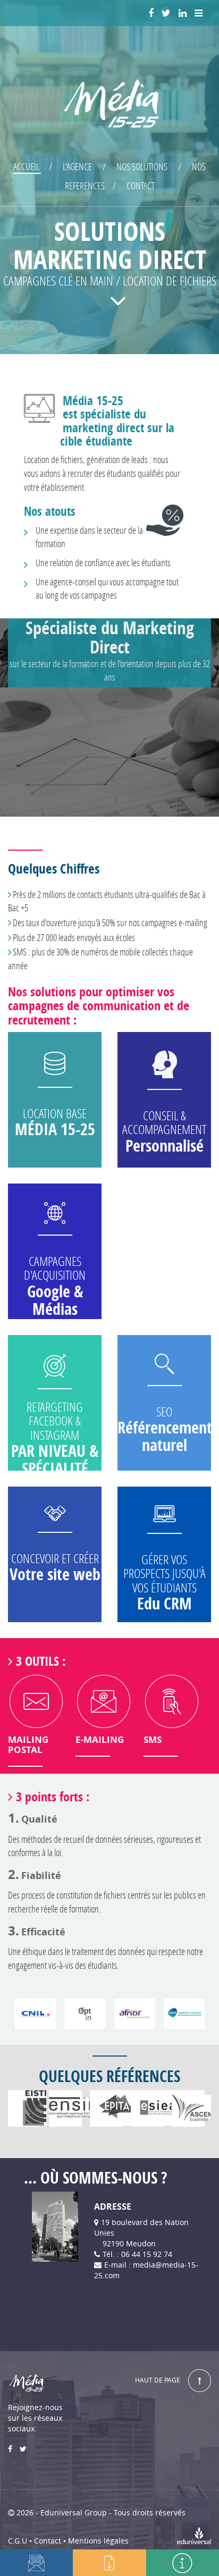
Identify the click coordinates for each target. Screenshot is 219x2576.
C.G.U (18, 2541)
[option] (24, 2108)
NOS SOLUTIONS (142, 166)
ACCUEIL (27, 166)
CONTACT (141, 186)
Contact (48, 2541)
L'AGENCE (77, 166)
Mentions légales (98, 2541)
